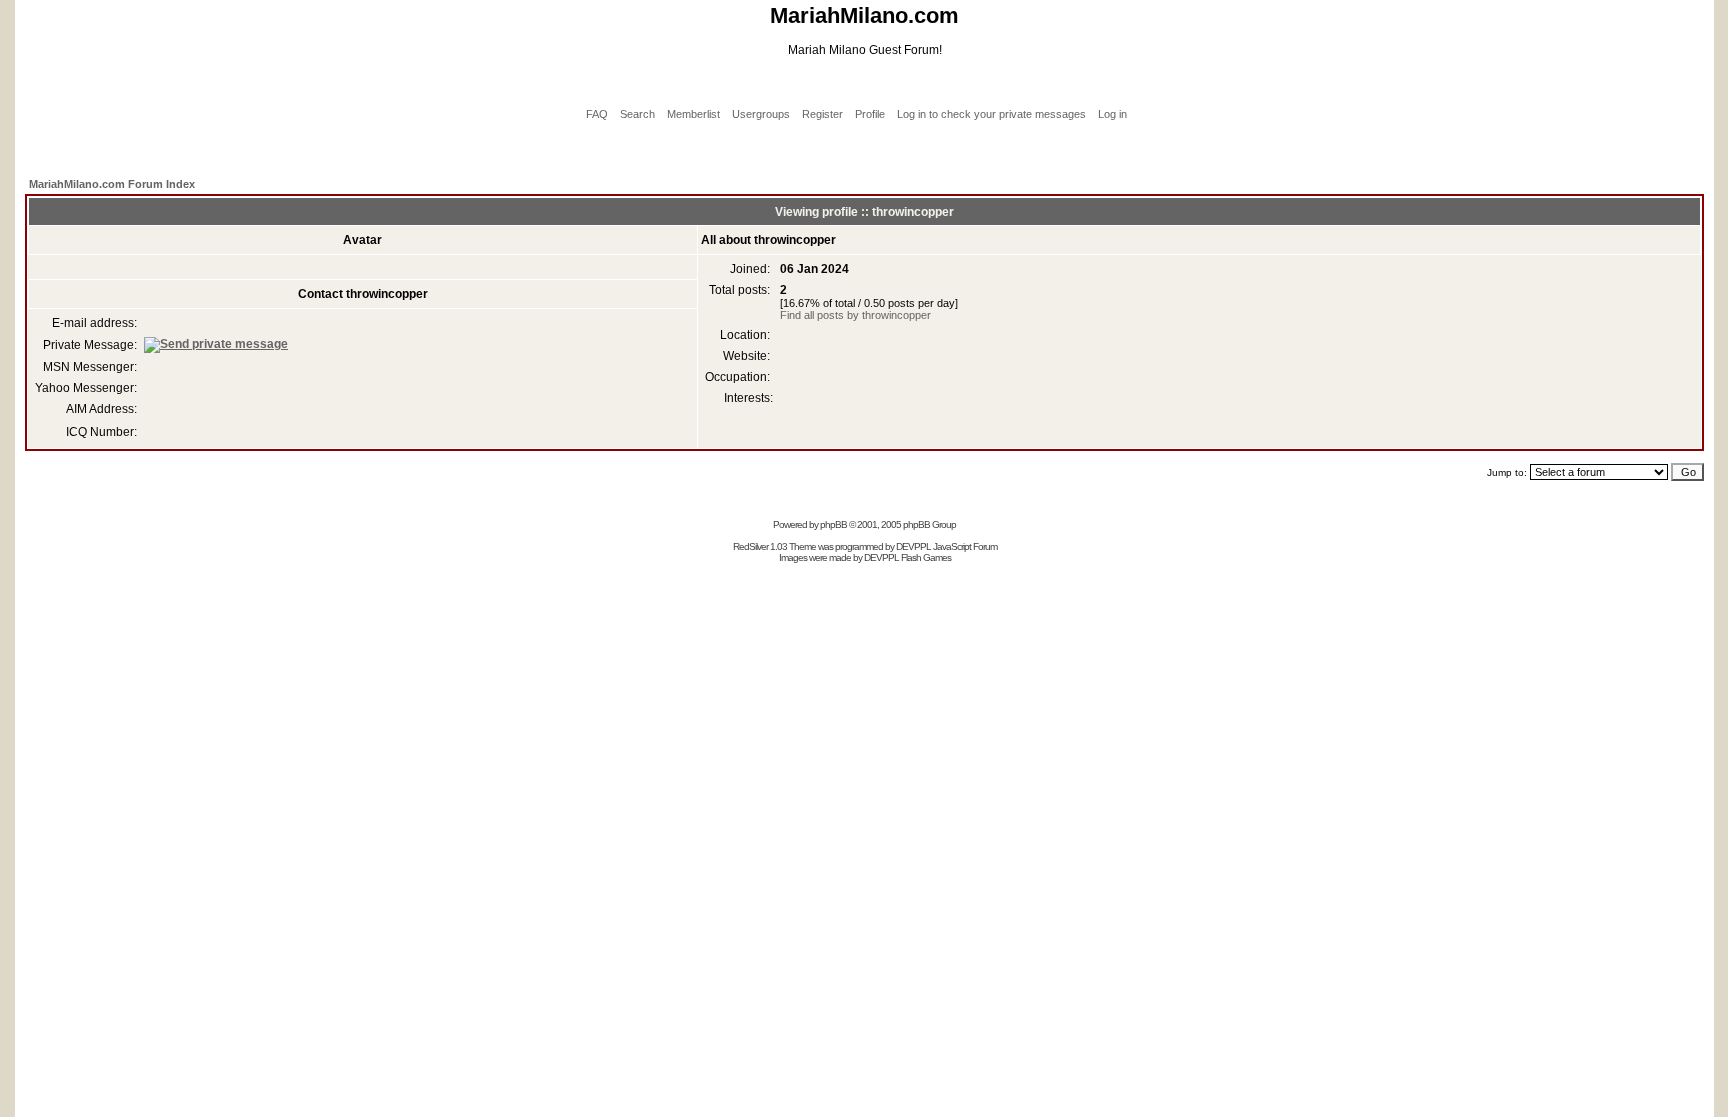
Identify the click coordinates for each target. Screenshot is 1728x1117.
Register (822, 114)
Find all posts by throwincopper (855, 315)
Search (637, 114)
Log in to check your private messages (991, 114)
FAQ (597, 114)
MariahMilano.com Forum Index (112, 184)
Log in (1112, 114)
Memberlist (693, 114)
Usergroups (761, 114)
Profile (870, 114)
